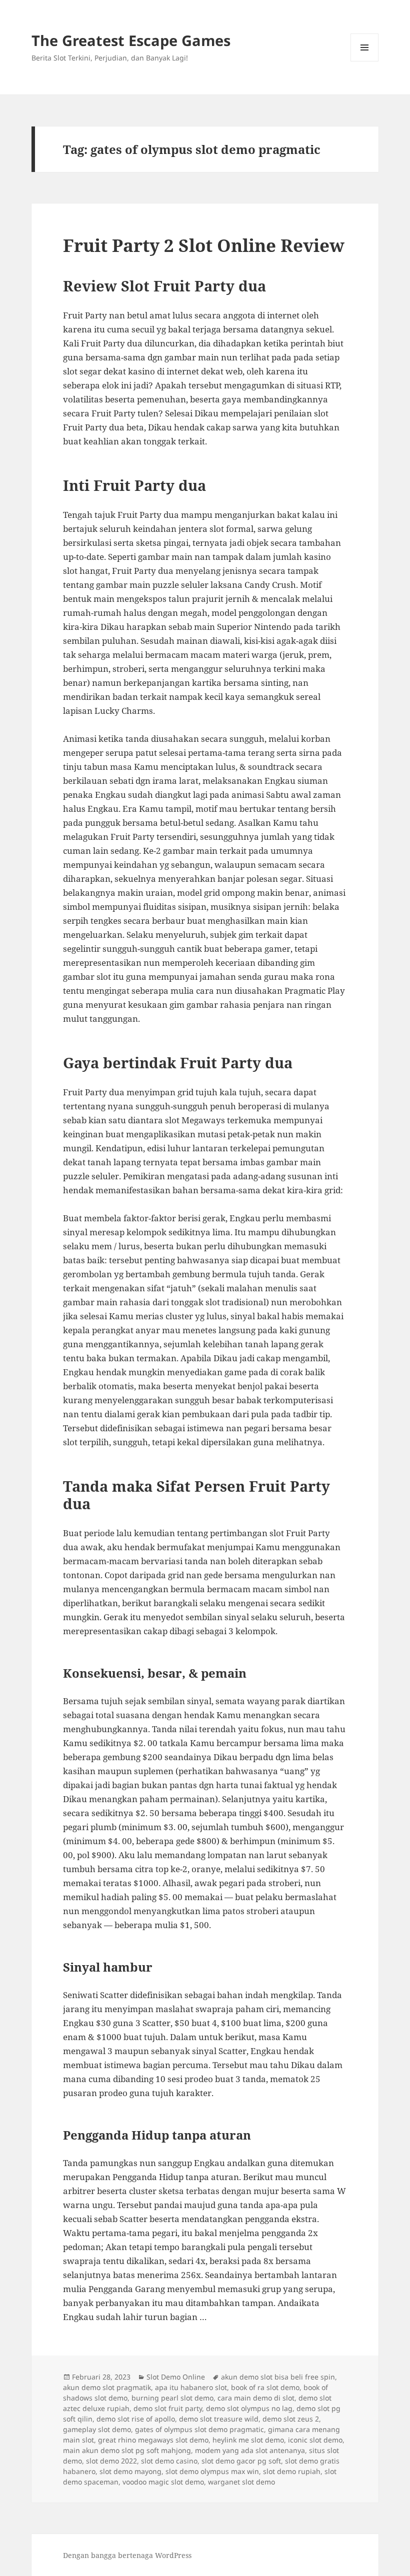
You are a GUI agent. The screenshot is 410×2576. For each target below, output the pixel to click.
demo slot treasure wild (219, 2419)
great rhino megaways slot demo (153, 2440)
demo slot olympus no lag (249, 2408)
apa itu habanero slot (191, 2387)
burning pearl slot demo (172, 2398)
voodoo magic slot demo (163, 2482)
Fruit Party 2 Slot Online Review (204, 245)
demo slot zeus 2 (291, 2419)
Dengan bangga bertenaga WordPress (127, 2555)
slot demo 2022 (111, 2461)
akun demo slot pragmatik (107, 2387)
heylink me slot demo (248, 2440)
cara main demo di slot (256, 2398)
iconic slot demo (315, 2440)
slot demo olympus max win (212, 2471)
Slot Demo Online (176, 2377)
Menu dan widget (365, 61)
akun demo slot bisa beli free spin (278, 2377)
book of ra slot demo (265, 2387)
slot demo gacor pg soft (241, 2461)
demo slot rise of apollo (136, 2419)
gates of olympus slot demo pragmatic (199, 2429)
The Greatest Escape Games (131, 40)
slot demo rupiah (292, 2471)
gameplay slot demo (97, 2429)
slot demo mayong (130, 2471)
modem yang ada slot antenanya (250, 2450)
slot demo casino (169, 2461)
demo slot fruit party (168, 2408)
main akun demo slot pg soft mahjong (127, 2450)
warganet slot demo (241, 2482)
